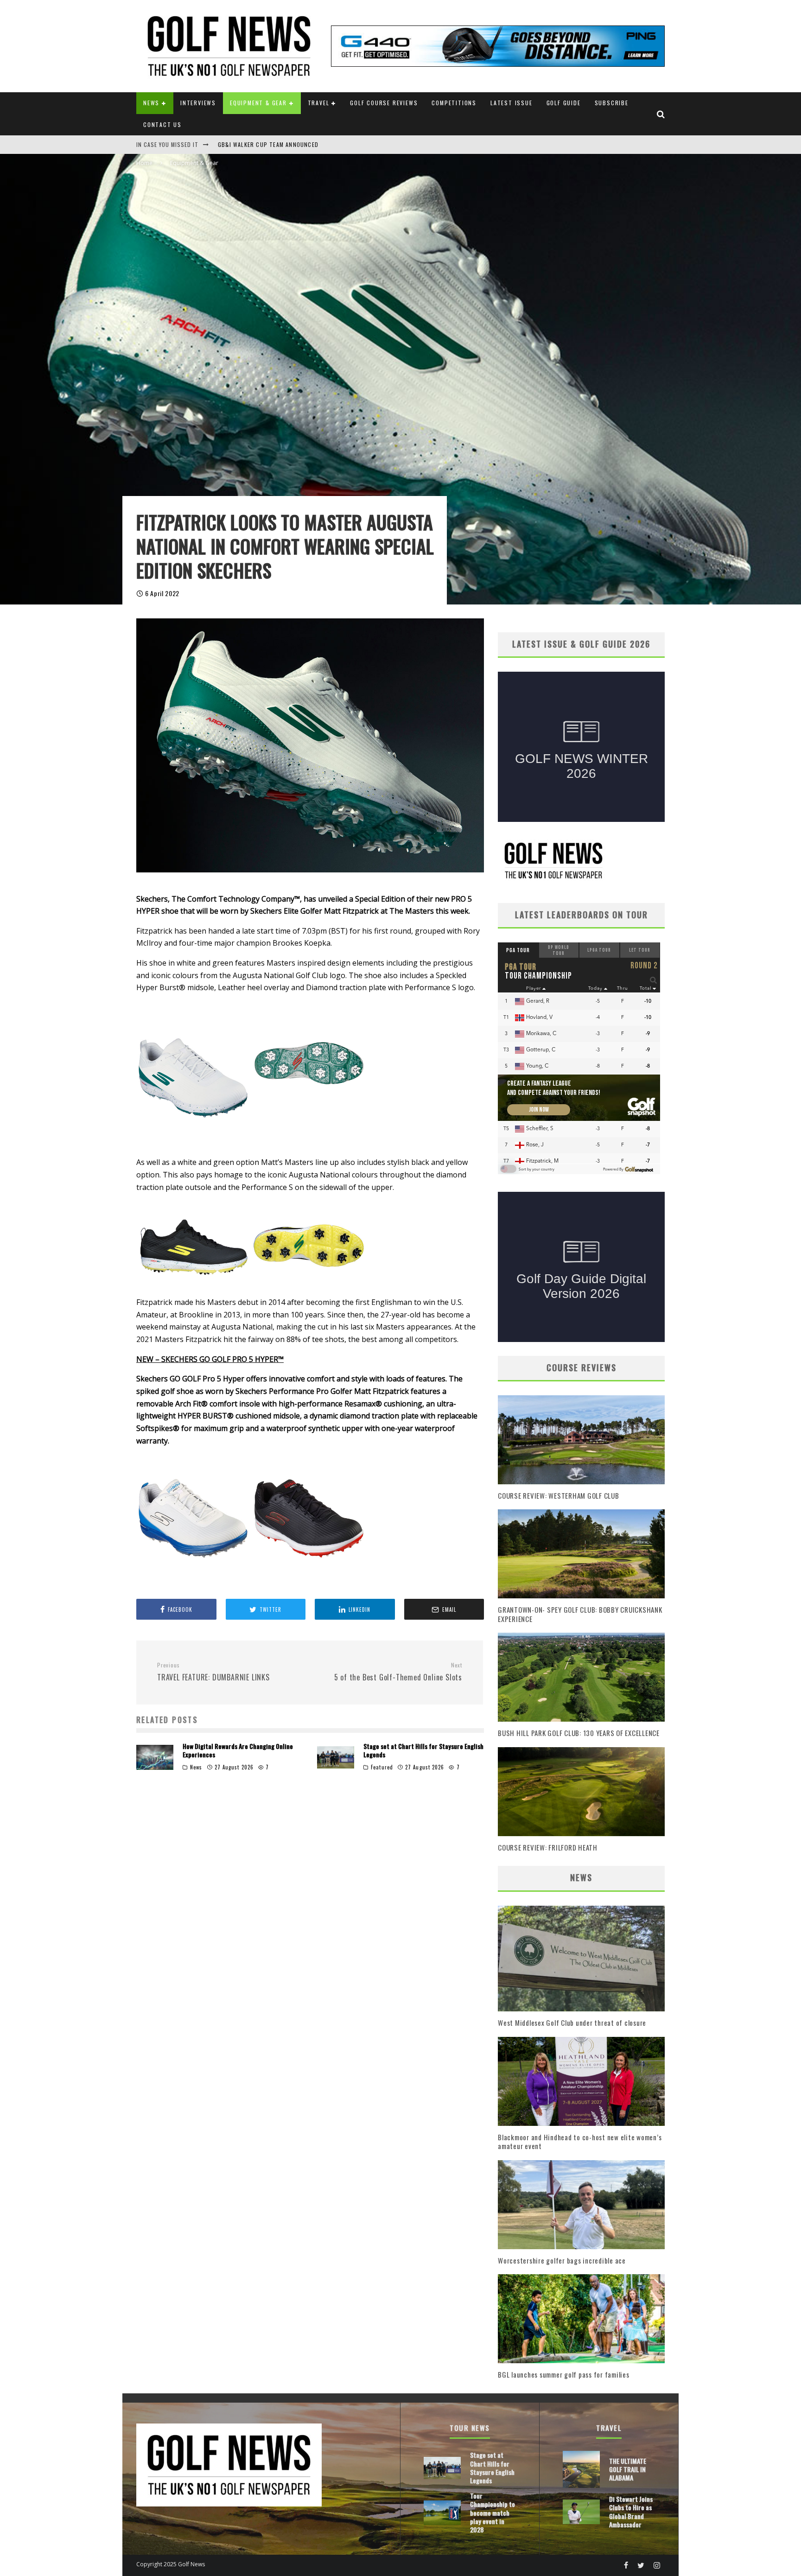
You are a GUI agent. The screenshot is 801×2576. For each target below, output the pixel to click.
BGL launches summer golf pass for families (564, 2374)
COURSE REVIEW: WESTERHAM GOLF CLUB (559, 1495)
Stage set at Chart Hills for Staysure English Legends (423, 1750)
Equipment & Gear (258, 103)
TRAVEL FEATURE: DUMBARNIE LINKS (213, 1672)
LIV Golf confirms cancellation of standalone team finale (306, 144)
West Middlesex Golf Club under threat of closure (572, 2023)
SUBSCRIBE (612, 103)
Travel (319, 103)
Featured (382, 1767)
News (151, 103)
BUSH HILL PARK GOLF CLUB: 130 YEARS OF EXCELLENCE (579, 1733)
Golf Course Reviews (384, 103)
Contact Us (162, 124)
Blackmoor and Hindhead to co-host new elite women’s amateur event (580, 2142)
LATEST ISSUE (512, 103)
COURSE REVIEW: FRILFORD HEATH (548, 1847)
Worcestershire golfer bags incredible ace (562, 2260)
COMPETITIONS (454, 103)
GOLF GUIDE (564, 103)
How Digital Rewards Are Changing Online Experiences (238, 1750)
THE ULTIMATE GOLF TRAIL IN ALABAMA (628, 2469)
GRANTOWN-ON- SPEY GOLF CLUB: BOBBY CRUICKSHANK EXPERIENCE (580, 1614)
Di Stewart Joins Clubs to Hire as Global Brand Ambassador (631, 2512)
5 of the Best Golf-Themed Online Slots (398, 1672)
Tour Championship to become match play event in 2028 (493, 2512)
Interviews (198, 103)
